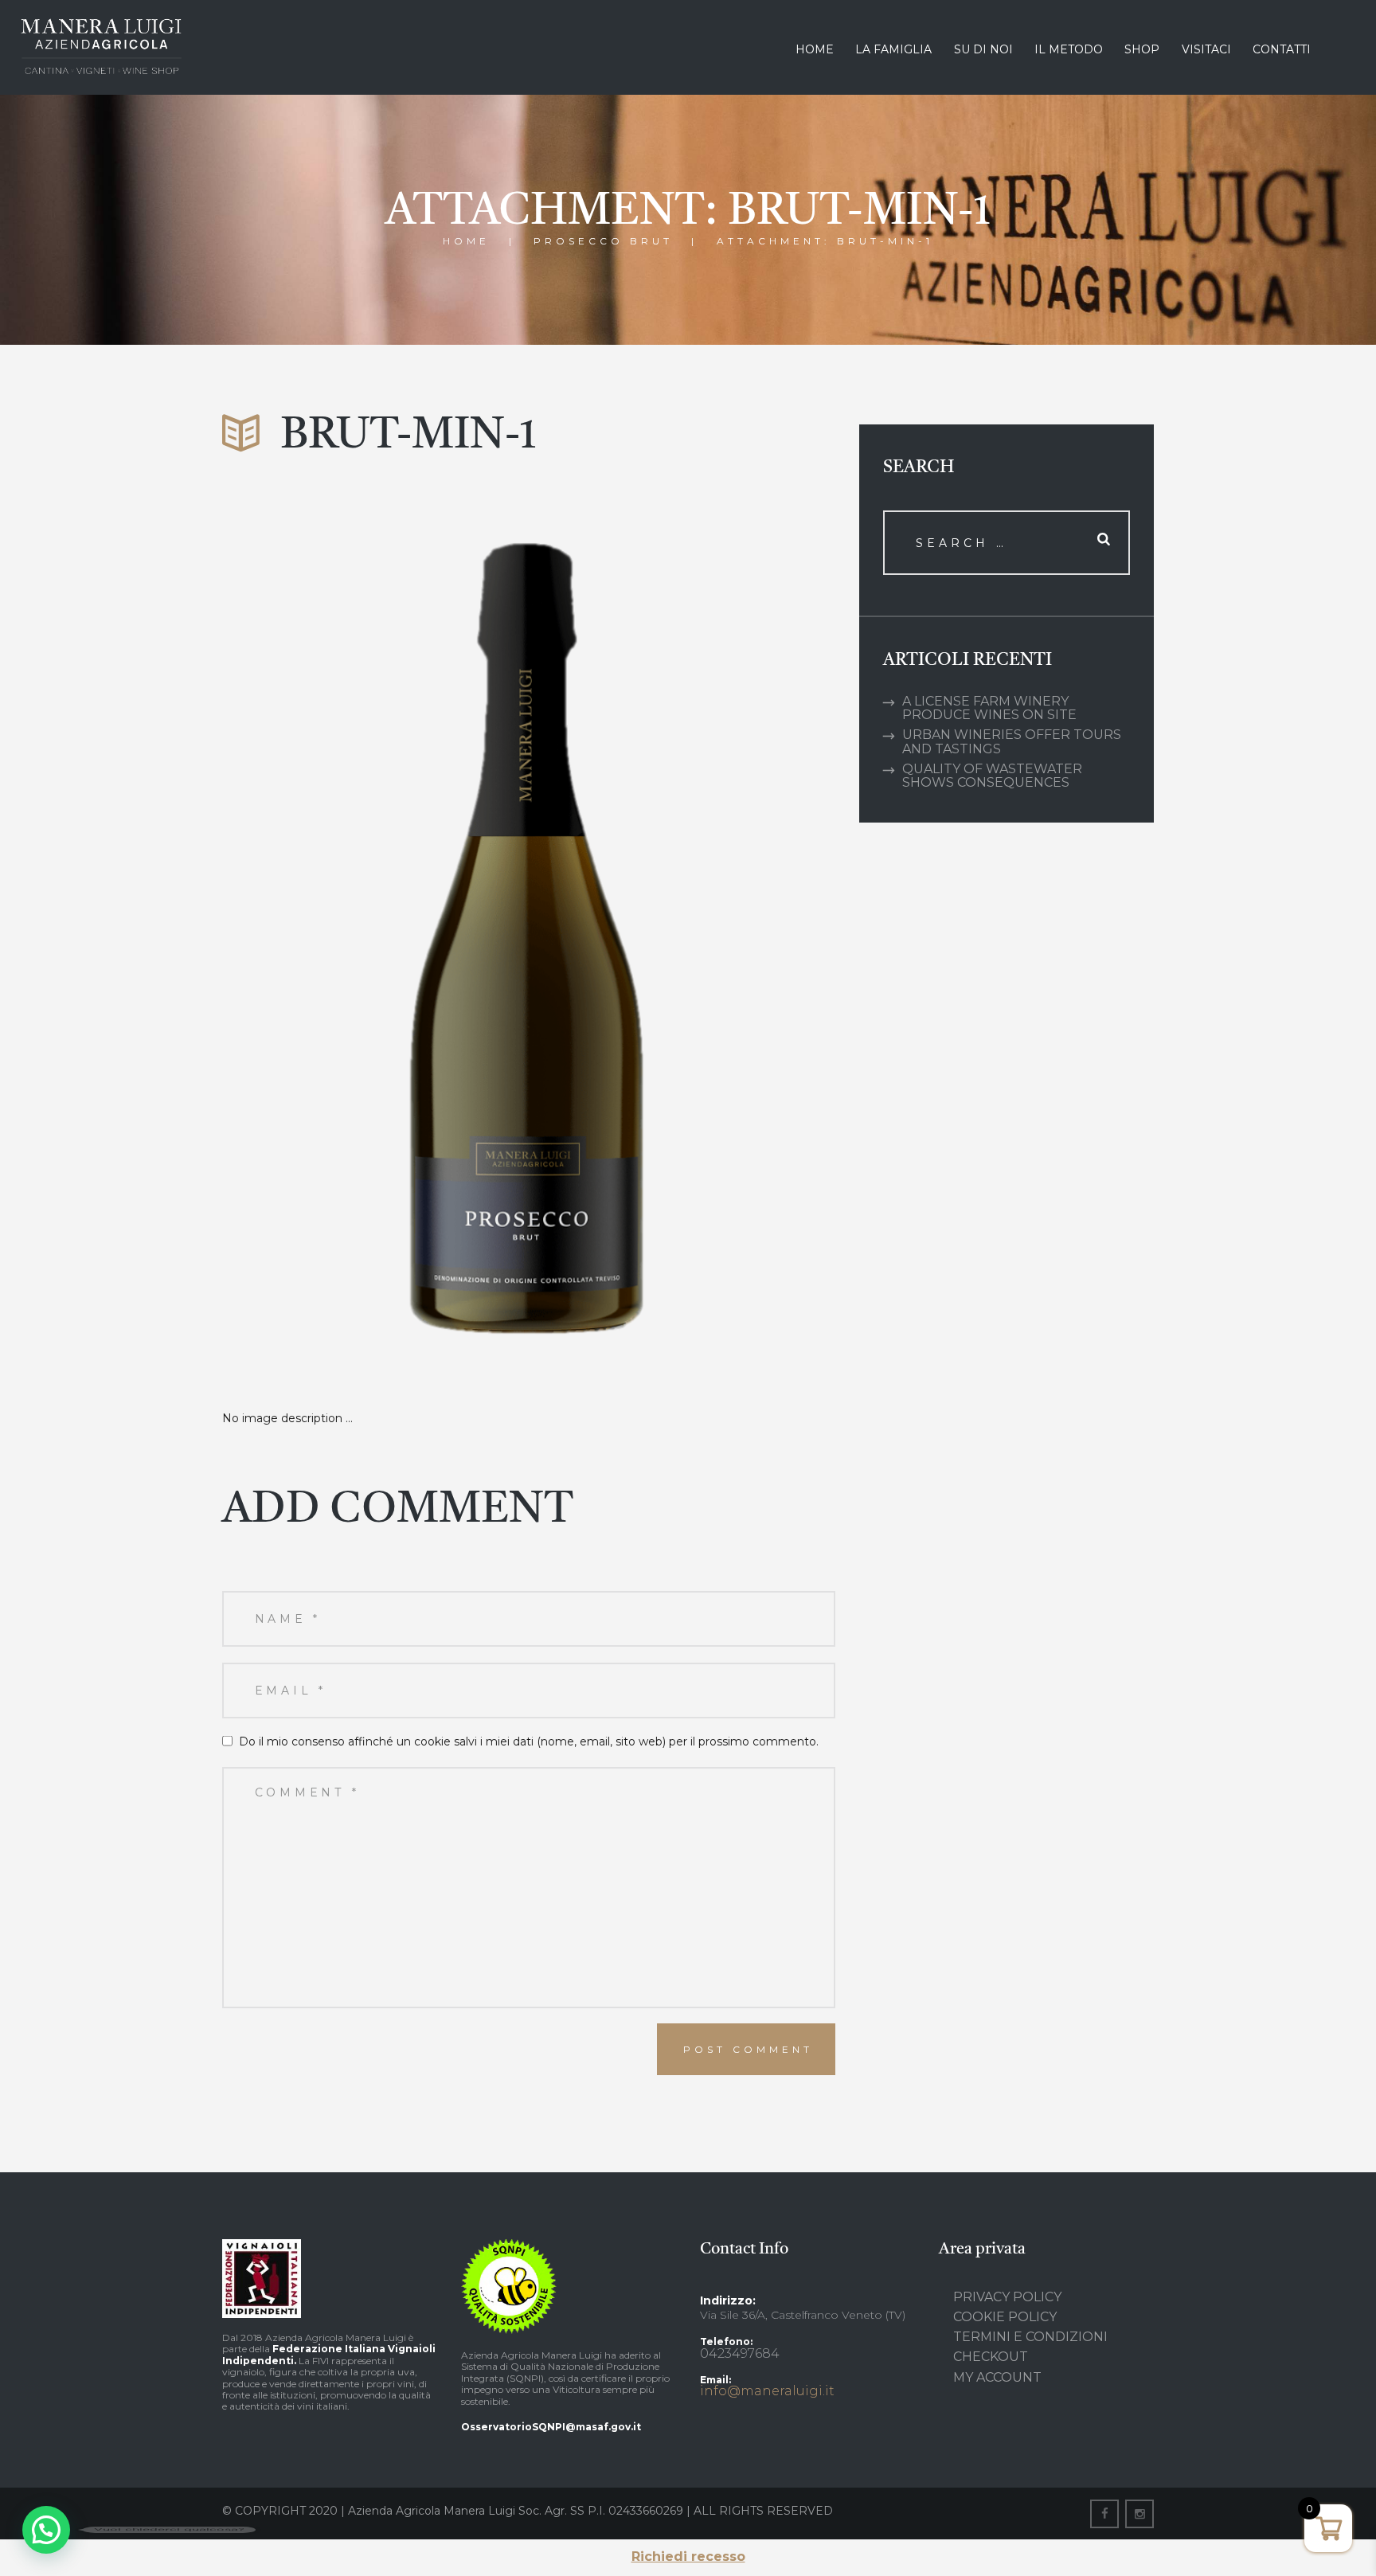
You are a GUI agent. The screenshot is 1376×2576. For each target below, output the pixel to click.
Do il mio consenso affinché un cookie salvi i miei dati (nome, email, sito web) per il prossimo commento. (529, 1741)
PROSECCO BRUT (603, 240)
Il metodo (1069, 49)
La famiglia (893, 49)
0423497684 (740, 2353)
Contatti (1282, 49)
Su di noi (983, 49)
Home (815, 49)
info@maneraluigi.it (767, 2391)
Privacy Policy (1007, 2297)
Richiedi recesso (688, 2556)
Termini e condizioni (1030, 2337)
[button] (46, 2530)
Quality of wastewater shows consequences (992, 776)
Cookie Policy (1005, 2317)
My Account (997, 2377)
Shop (1142, 49)
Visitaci (1206, 49)
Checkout (991, 2357)
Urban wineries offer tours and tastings (1012, 741)
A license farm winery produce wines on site (989, 708)
